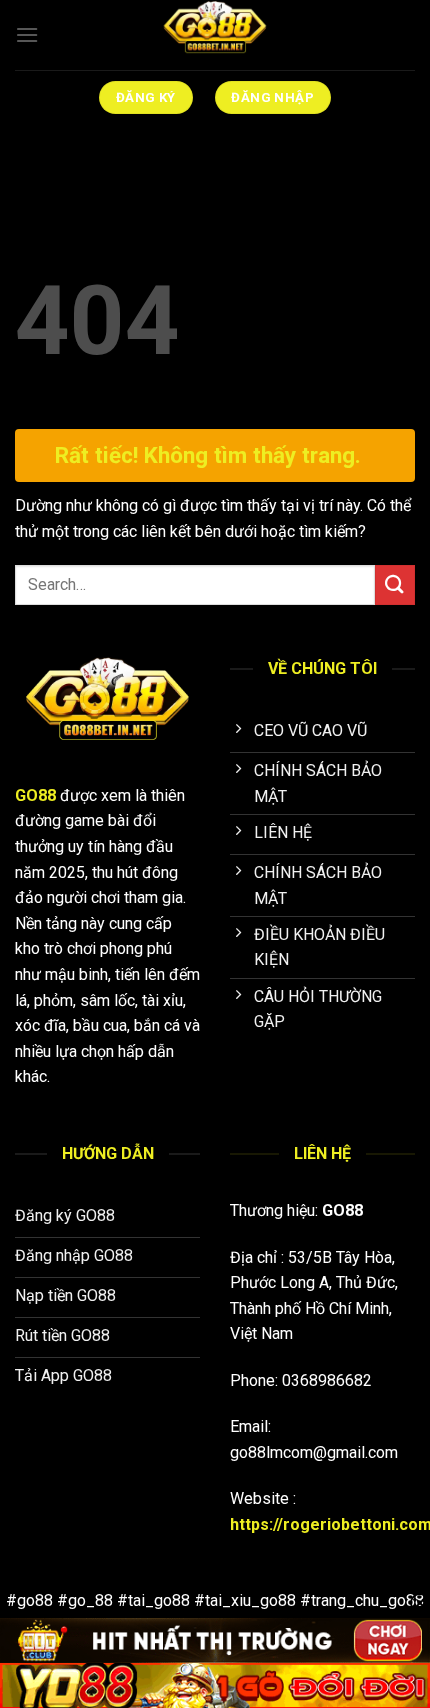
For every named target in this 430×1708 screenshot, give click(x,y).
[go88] (215, 35)
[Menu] (27, 34)
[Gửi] (395, 584)
